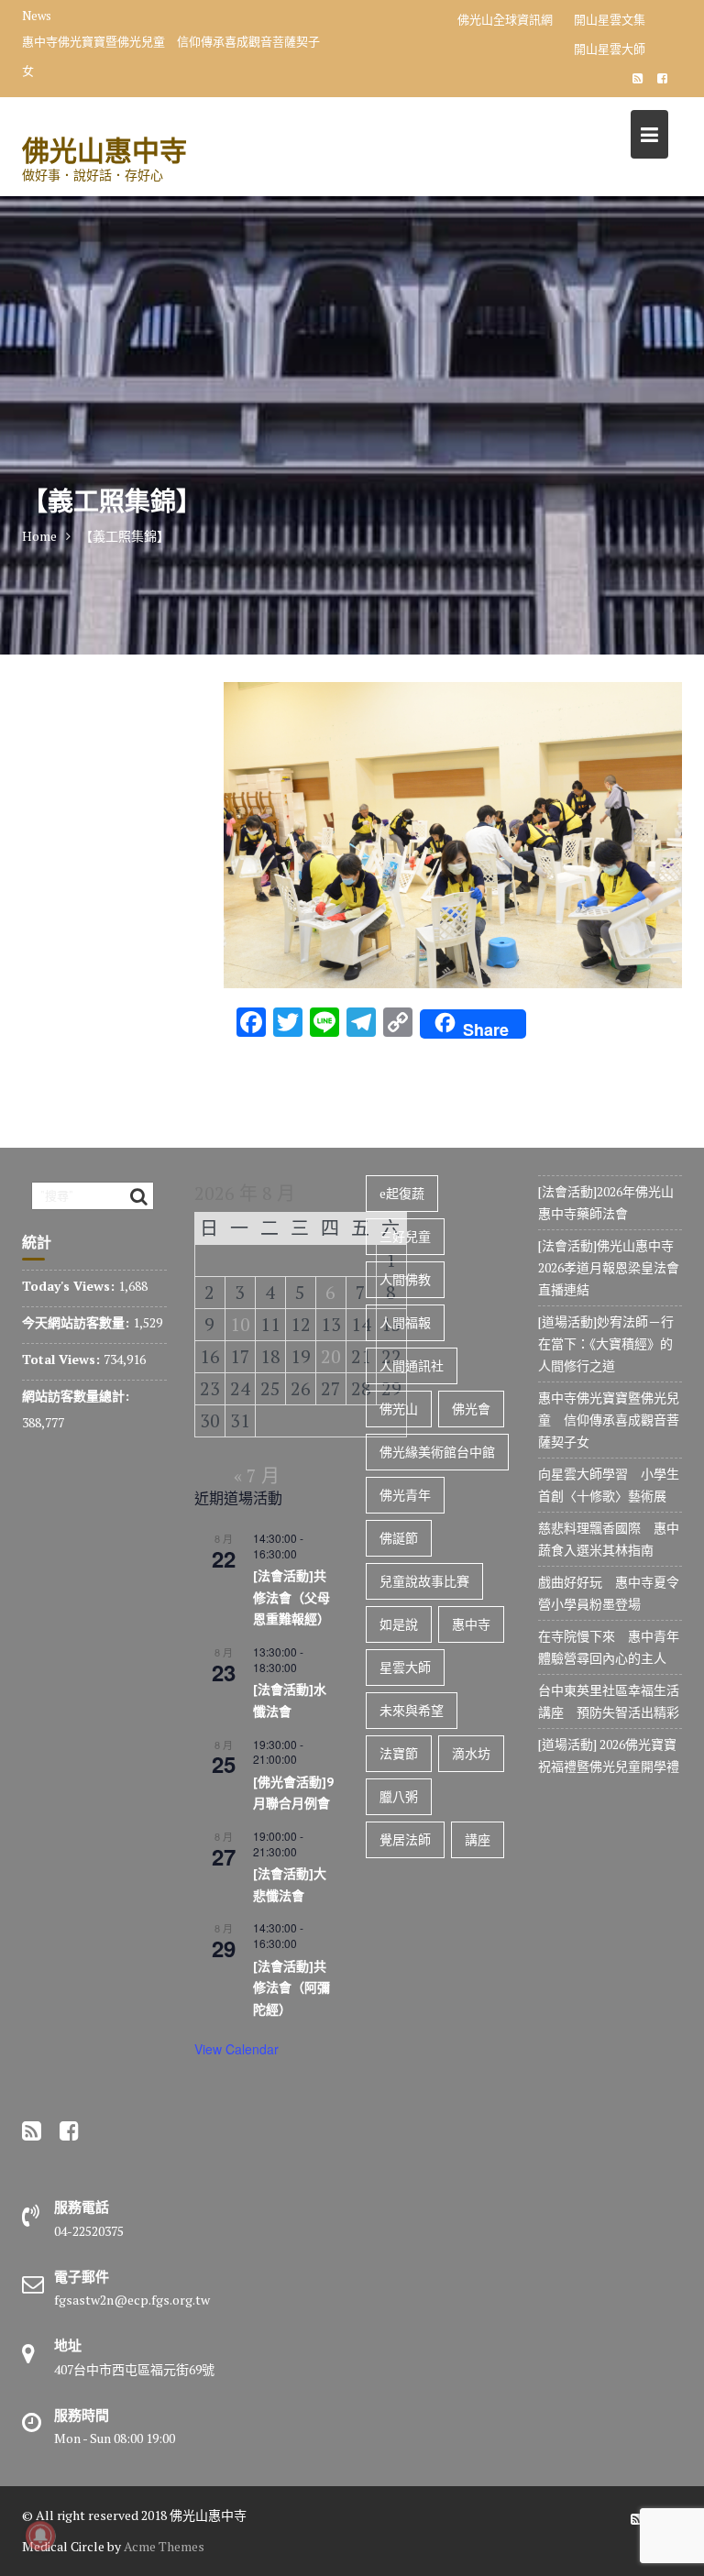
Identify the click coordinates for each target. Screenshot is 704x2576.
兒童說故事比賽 (424, 1581)
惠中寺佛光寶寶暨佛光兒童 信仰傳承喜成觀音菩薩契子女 (171, 56)
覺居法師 (405, 1839)
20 (331, 1356)
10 (240, 1324)
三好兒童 (405, 1236)
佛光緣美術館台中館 (437, 1452)
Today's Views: (70, 1286)
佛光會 (471, 1409)
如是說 (399, 1624)
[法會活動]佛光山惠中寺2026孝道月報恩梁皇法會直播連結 (609, 1267)
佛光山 (399, 1409)
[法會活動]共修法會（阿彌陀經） (291, 1988)
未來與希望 (412, 1710)
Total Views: (63, 1359)
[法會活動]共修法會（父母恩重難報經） (291, 1597)
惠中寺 (471, 1624)
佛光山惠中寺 (104, 150)
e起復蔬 (402, 1193)
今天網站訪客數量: (77, 1322)
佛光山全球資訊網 (505, 19)
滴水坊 (471, 1753)
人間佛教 (405, 1279)
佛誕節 (399, 1538)
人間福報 (405, 1322)
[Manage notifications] (40, 2536)
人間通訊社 (412, 1365)
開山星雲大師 (610, 49)
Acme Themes (164, 2546)
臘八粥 (399, 1796)
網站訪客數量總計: (77, 1396)
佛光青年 (405, 1495)
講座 (478, 1839)
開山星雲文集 (610, 19)
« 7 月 (257, 1475)
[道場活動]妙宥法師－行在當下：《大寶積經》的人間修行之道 (606, 1343)
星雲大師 (405, 1667)
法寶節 (399, 1753)
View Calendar (236, 2049)
